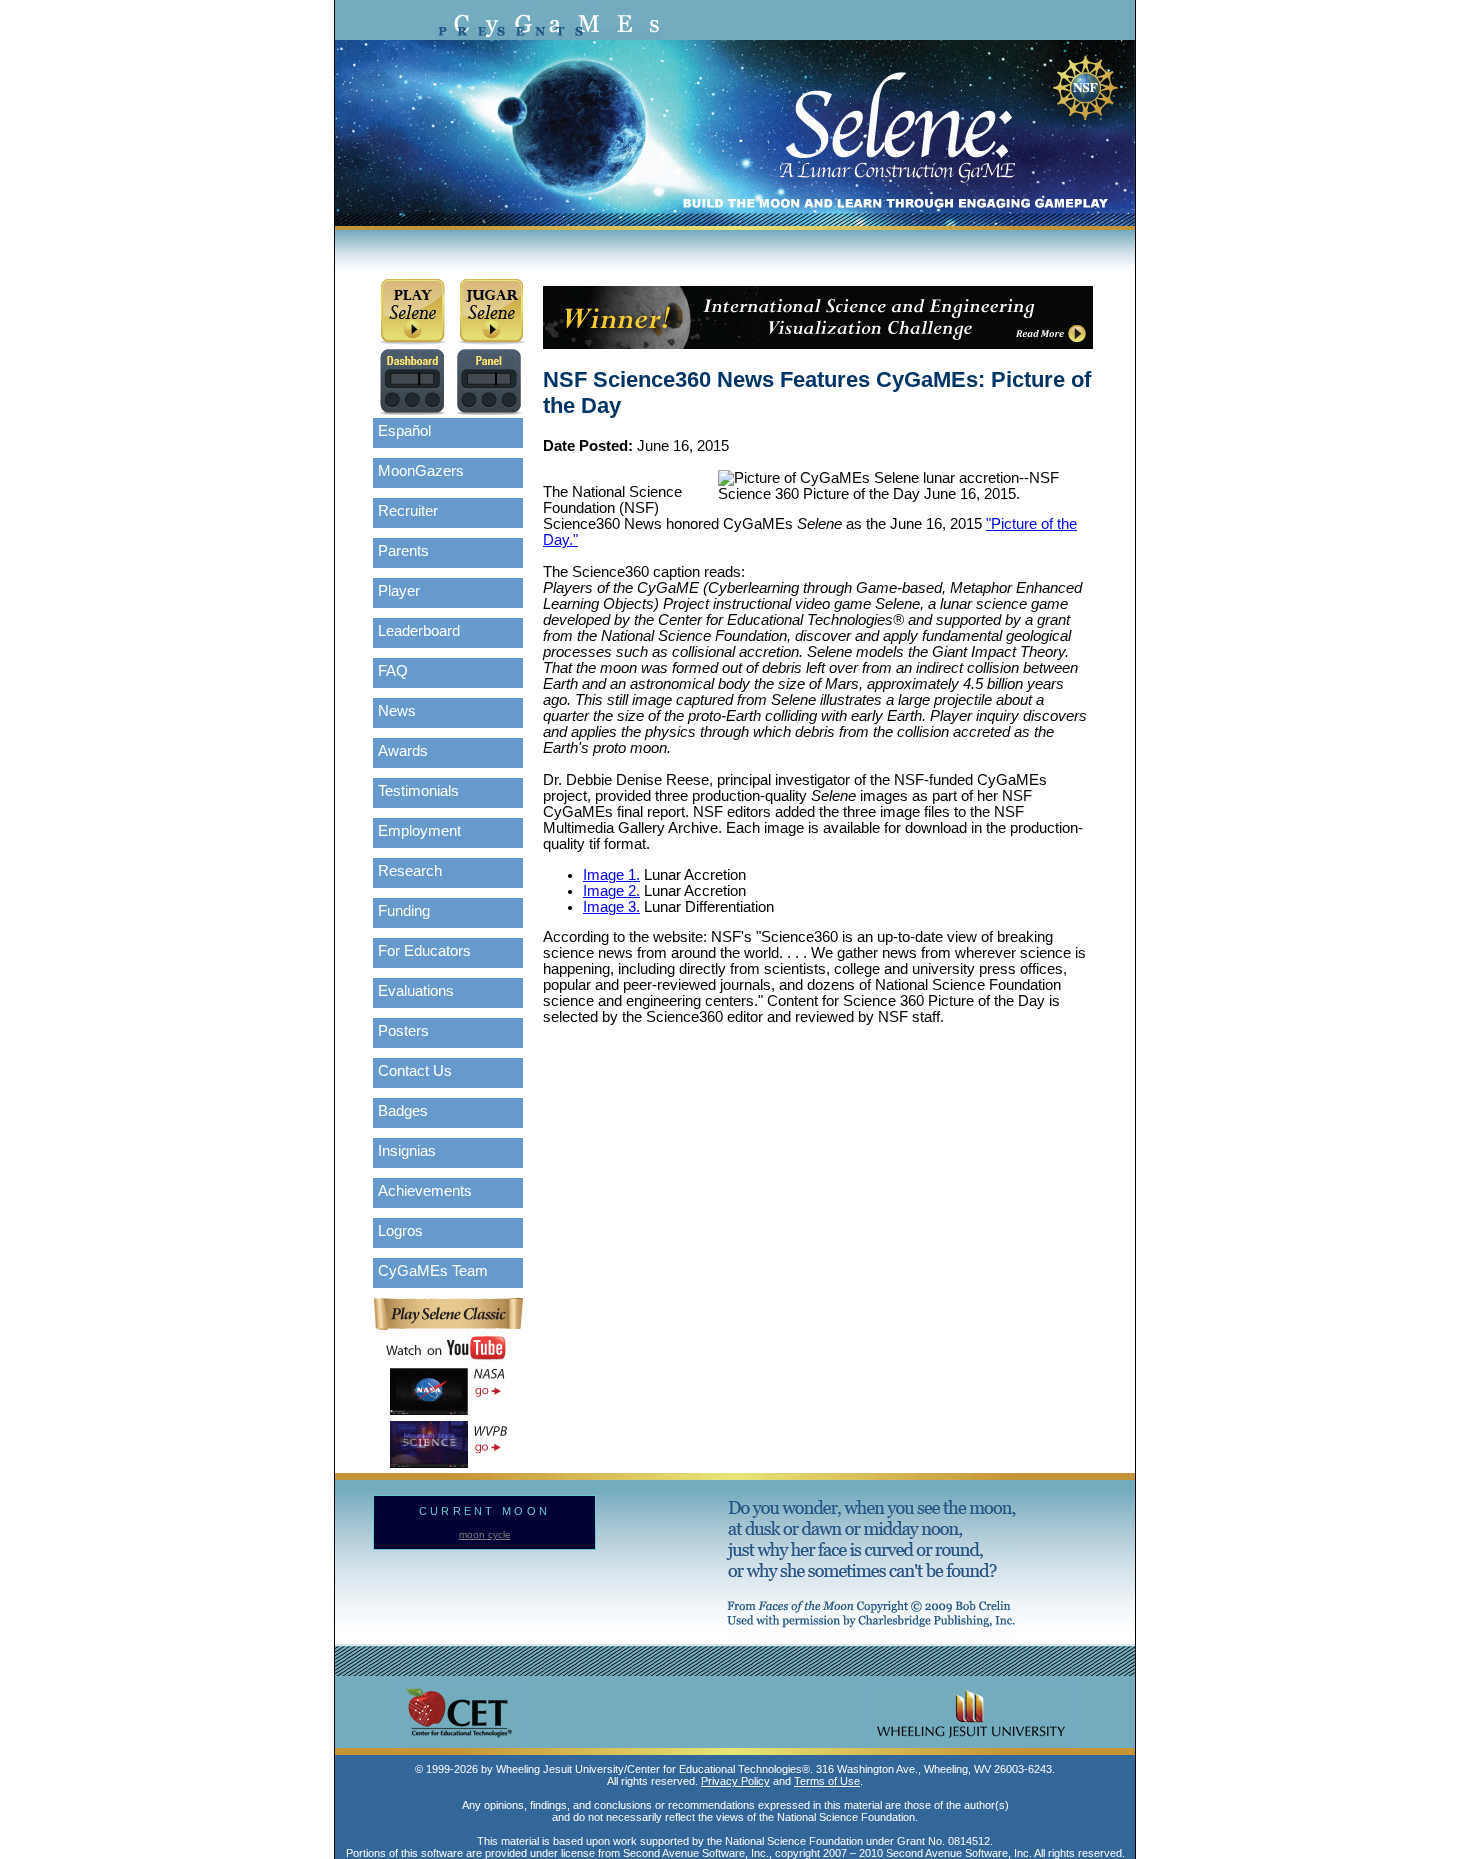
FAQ (393, 671)
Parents (403, 551)
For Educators (424, 951)
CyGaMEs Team (433, 1271)
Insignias (407, 1151)
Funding (404, 911)
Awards (403, 751)
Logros (400, 1231)
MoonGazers (421, 471)
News (397, 711)
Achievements (425, 1191)
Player (399, 591)
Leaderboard (419, 631)
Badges (403, 1111)
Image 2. (611, 891)
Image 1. (611, 875)
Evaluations (416, 991)
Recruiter (408, 511)
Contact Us (415, 1071)
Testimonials (418, 791)
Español (404, 431)
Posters (403, 1031)
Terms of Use (827, 1781)
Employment (419, 831)
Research (410, 871)
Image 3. (611, 907)
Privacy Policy (735, 1781)
